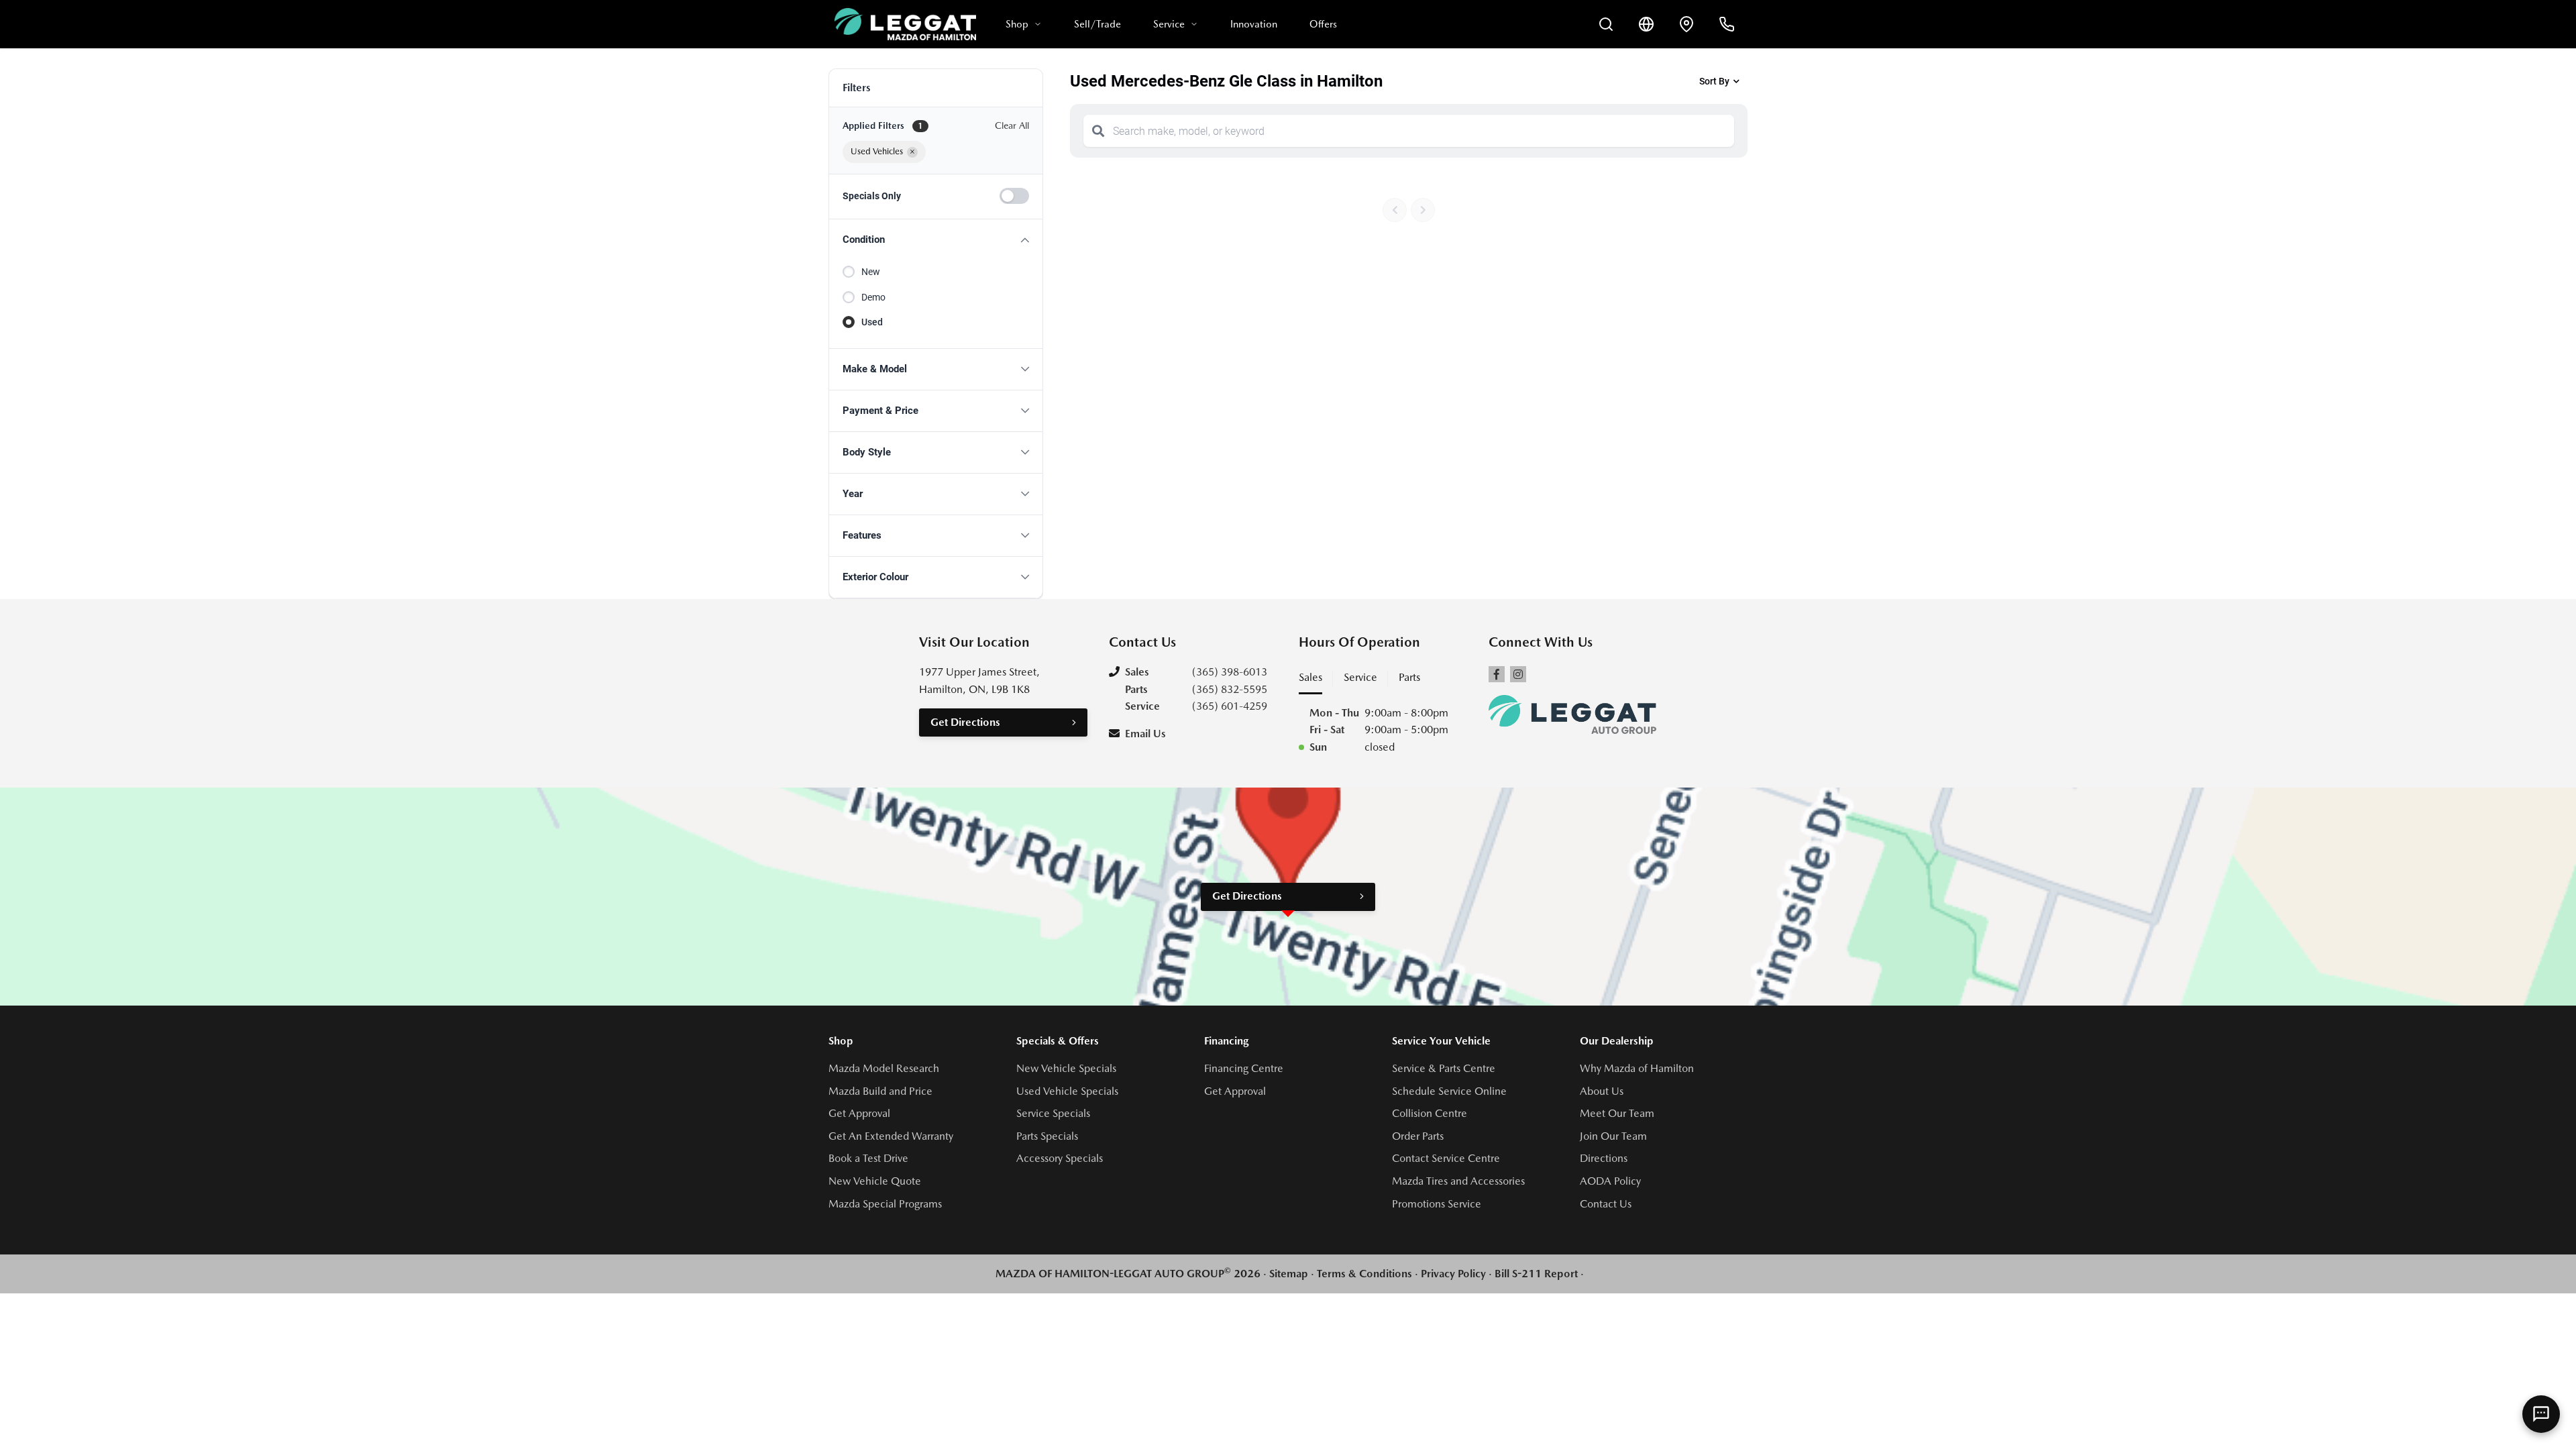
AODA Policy (1610, 1181)
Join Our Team (1613, 1136)
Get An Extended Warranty (891, 1136)
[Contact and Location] (1686, 24)
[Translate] (1646, 24)
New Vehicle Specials (1066, 1068)
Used (872, 322)
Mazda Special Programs (885, 1204)
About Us (1602, 1091)
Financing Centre (1244, 1068)
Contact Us (1606, 1204)
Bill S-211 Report (1536, 1274)
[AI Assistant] (2541, 1414)
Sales (1310, 677)
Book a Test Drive (868, 1158)
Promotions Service (1437, 1204)
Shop (1017, 24)
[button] (936, 240)
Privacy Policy (1453, 1274)
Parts (1409, 677)
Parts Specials (1047, 1136)
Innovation (1254, 24)
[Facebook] (1497, 674)
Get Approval (859, 1113)
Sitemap (1289, 1274)
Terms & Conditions (1364, 1274)
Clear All (1012, 125)
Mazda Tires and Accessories (1458, 1181)
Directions (1604, 1158)
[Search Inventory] (1606, 24)
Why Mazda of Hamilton (1637, 1068)
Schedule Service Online (1449, 1091)
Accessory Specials (1060, 1158)
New (871, 272)
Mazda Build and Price (880, 1091)
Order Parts (1418, 1136)
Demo (873, 297)
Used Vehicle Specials (1067, 1091)
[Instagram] (1518, 674)
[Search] (1098, 131)
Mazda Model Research (884, 1068)
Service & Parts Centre (1444, 1068)
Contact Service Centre (1446, 1158)
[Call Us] (1727, 24)
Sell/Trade (1097, 24)
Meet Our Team (1617, 1113)
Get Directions (965, 722)
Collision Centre (1430, 1113)
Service (1169, 24)
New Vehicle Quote (875, 1181)
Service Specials (1053, 1113)
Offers (1323, 24)
